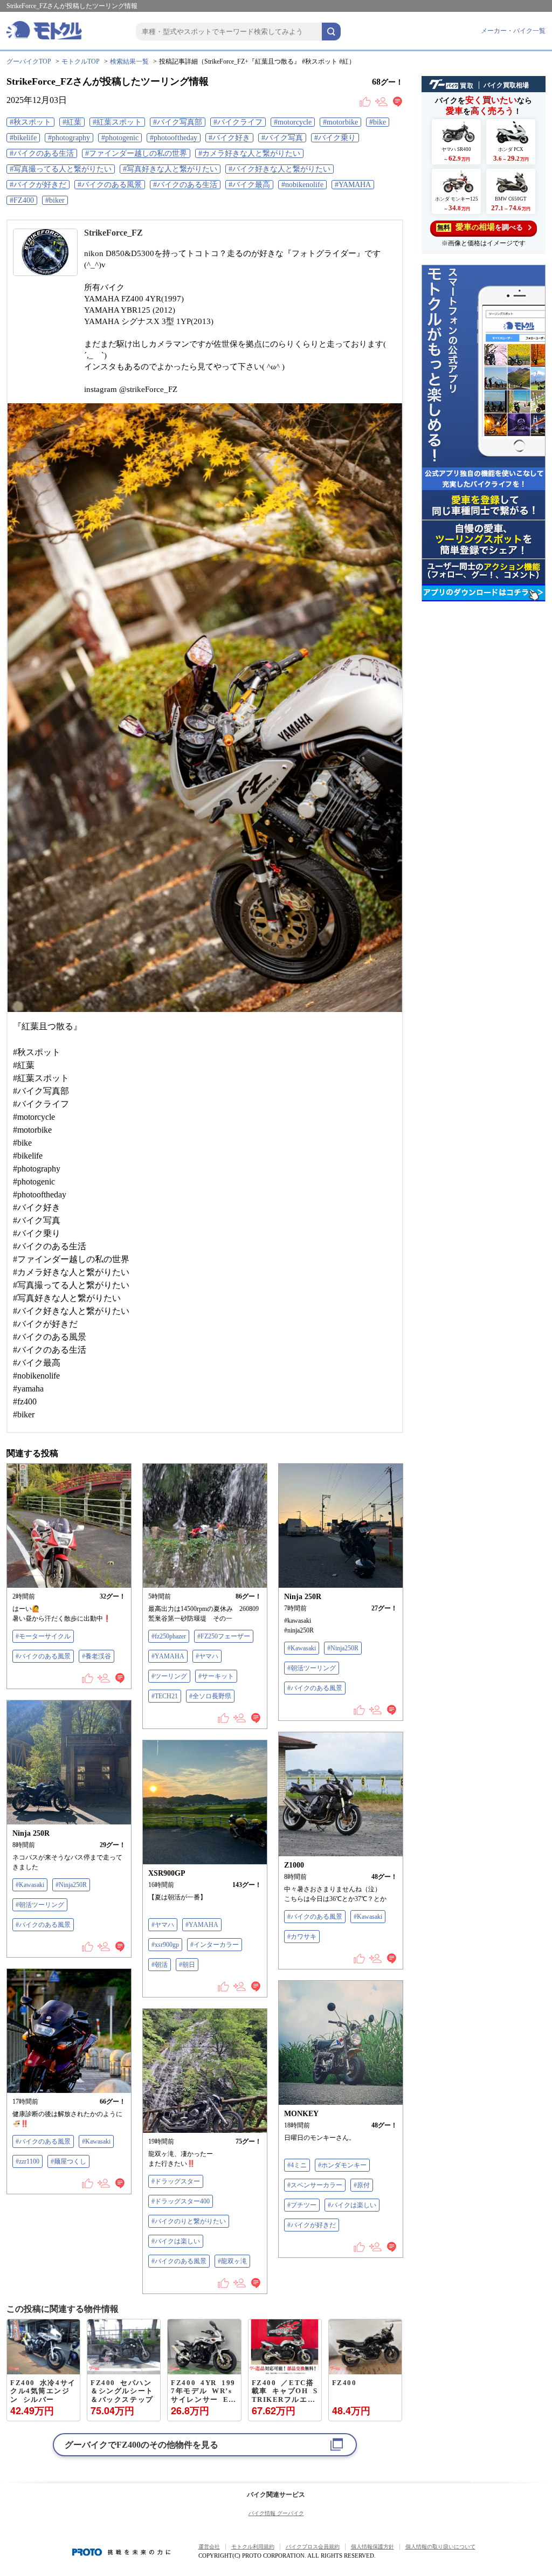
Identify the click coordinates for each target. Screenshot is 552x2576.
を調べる (480, 227)
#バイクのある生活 (42, 153)
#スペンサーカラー (315, 2185)
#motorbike (340, 122)
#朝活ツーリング (312, 1668)
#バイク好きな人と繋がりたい (280, 169)
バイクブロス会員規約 (313, 2547)
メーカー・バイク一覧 (513, 31)
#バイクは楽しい (352, 2205)
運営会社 (209, 2547)
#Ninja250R (343, 1648)
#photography (69, 138)
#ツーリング (169, 1676)
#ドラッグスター (176, 2181)
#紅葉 (72, 122)
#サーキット (216, 1676)
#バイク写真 (282, 138)
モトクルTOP (81, 61)
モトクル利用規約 (253, 2547)
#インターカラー (215, 1945)
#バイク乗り (335, 138)
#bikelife (23, 138)
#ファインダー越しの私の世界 (136, 153)
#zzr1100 (27, 2161)
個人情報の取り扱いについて (440, 2547)
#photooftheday (174, 138)
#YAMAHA (353, 185)
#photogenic (120, 138)
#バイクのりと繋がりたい (189, 2221)
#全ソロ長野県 (210, 1696)
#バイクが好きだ (38, 185)
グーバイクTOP (29, 61)
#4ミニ (297, 2165)
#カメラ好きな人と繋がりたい (249, 153)
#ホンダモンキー (342, 2165)
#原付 (362, 2185)
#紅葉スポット (117, 122)
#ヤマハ (207, 1656)
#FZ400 (22, 200)
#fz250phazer (169, 1636)
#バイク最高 (249, 185)
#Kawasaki (302, 1648)
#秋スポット (30, 122)
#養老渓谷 (96, 1656)
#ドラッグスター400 (181, 2201)
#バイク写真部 (178, 122)
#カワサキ (302, 1937)
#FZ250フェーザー (224, 1636)
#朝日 (187, 1965)
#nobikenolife (302, 185)
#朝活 (160, 1965)
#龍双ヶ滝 (232, 2261)
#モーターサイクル (43, 1636)
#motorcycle (293, 122)
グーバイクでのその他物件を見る (142, 2445)
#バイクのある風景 (110, 185)
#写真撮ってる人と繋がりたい (61, 169)
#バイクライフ (238, 122)
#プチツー (302, 2205)
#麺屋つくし (68, 2161)
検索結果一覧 (129, 61)
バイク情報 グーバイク (276, 2513)
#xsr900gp (165, 1945)
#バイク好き (229, 138)
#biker (55, 200)
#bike (378, 122)
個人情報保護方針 (372, 2547)
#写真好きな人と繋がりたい (170, 169)
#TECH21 (165, 1696)
